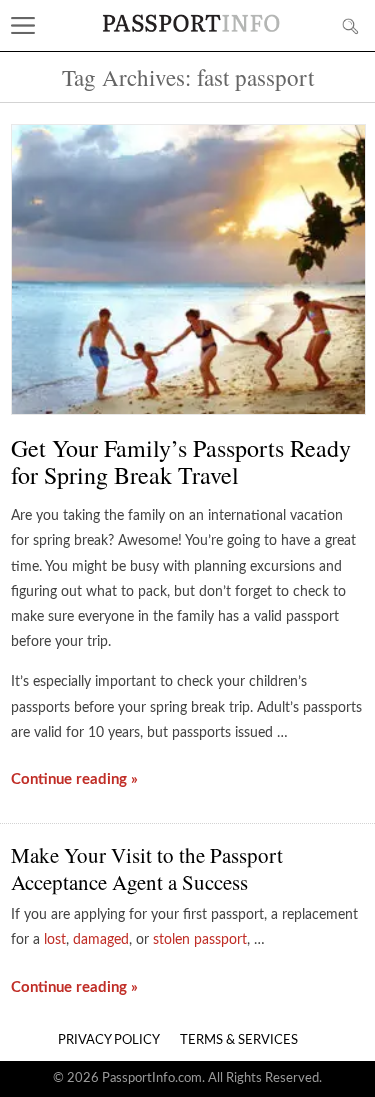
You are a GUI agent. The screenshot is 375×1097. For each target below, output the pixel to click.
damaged (101, 940)
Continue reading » (74, 779)
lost (55, 940)
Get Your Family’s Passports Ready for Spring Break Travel (181, 461)
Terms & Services (239, 1040)
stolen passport (200, 940)
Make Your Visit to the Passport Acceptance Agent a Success (147, 868)
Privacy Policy (109, 1040)
